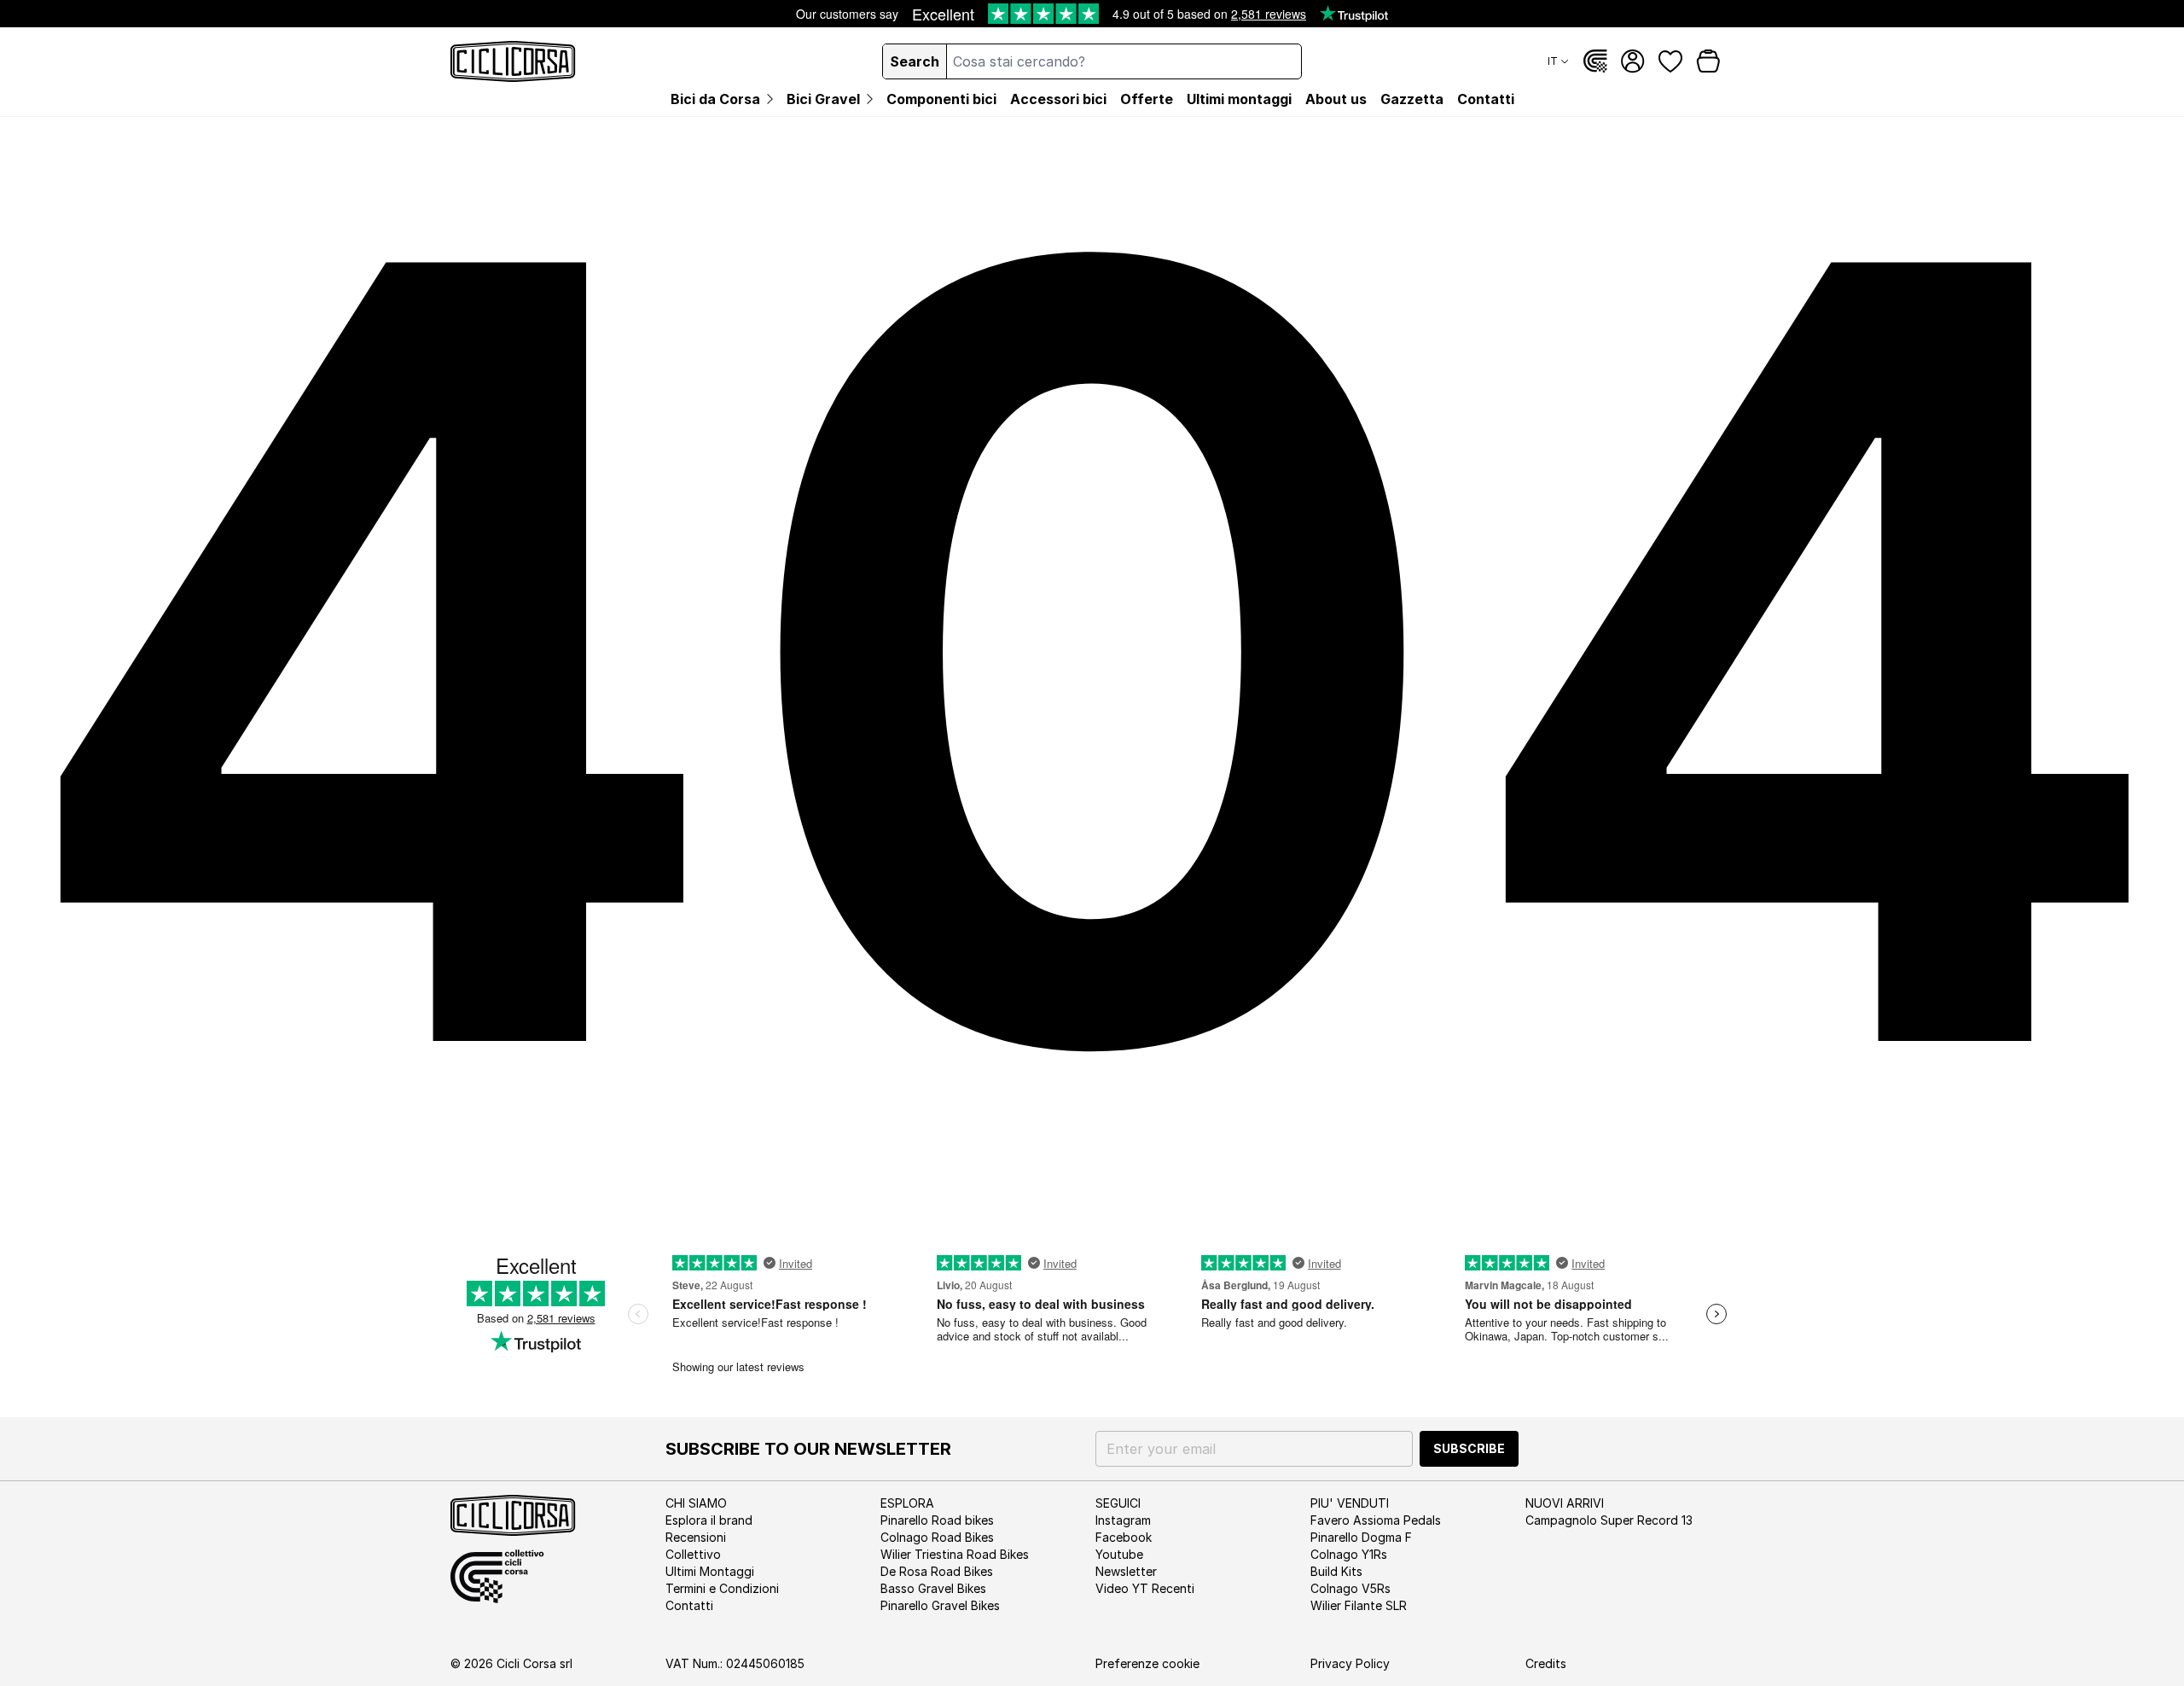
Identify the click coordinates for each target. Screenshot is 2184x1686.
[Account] (1633, 61)
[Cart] (1708, 61)
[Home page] (513, 61)
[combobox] (1124, 61)
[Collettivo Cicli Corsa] (1595, 61)
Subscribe (1469, 1448)
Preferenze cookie (1147, 1663)
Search (915, 61)
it (1553, 61)
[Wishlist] (1670, 61)
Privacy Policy (1350, 1663)
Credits (1546, 1663)
